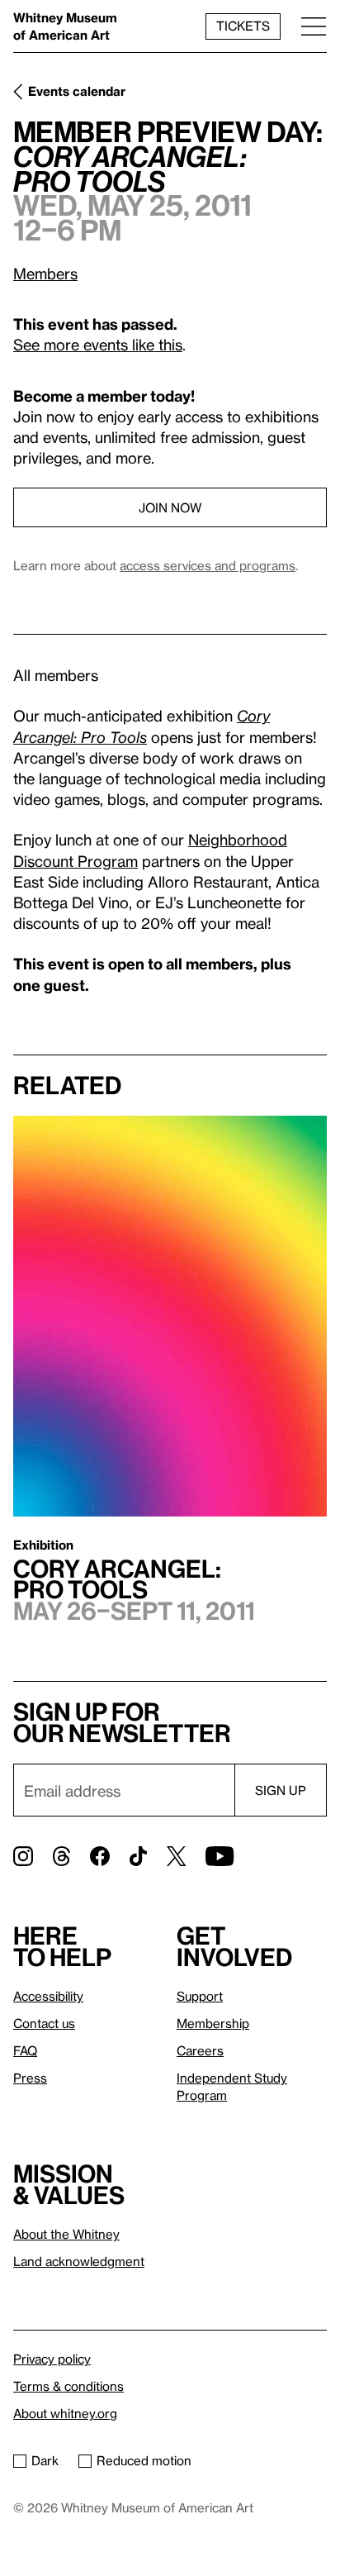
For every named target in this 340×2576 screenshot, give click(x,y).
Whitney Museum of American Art (65, 26)
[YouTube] (220, 1856)
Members (45, 273)
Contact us (44, 2023)
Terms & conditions (68, 2386)
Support (200, 1996)
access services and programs (208, 565)
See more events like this (98, 344)
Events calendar (77, 91)
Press (30, 2078)
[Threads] (61, 1856)
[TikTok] (138, 1856)
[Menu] (314, 26)
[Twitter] (176, 1856)
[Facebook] (100, 1856)
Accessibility (48, 1996)
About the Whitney (66, 2234)
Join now (170, 507)
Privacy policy (52, 2359)
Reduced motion (144, 2460)
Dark (45, 2460)
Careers (200, 2050)
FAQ (25, 2050)
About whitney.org (65, 2413)
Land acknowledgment (79, 2261)
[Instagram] (23, 1856)
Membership (213, 2023)
